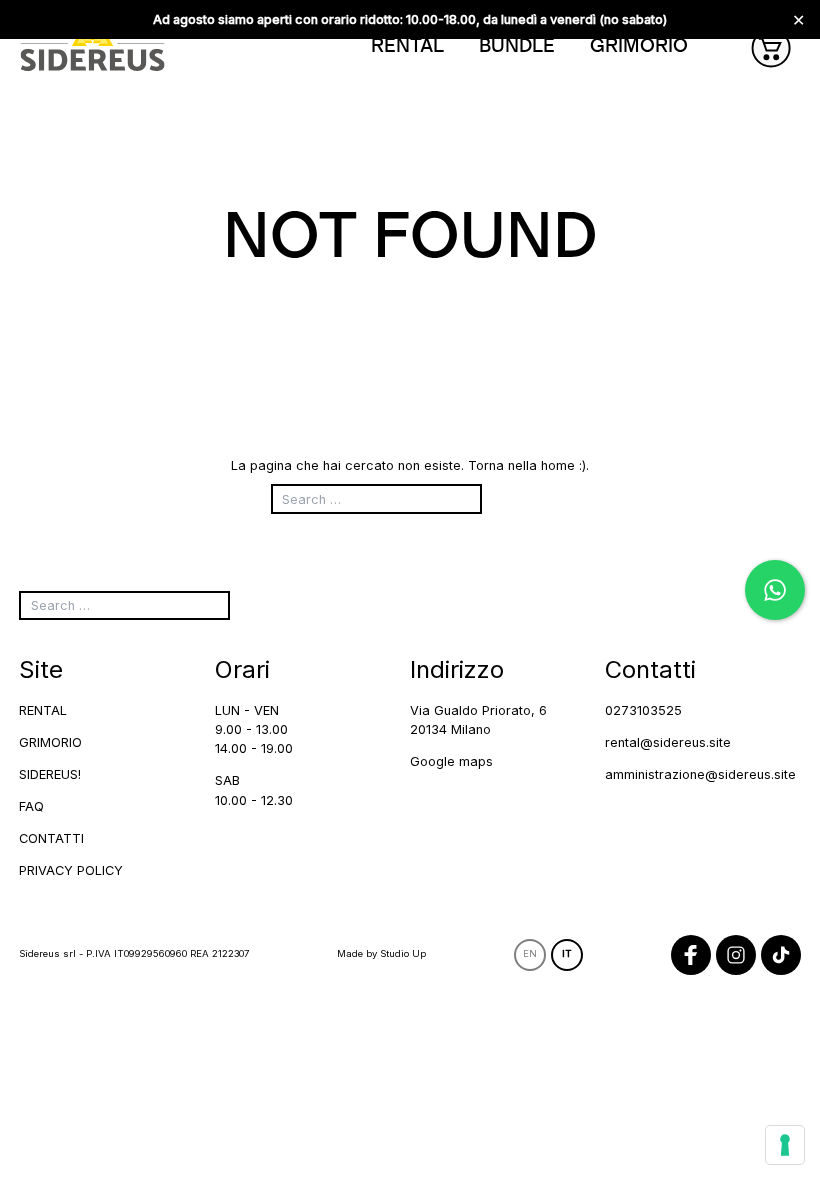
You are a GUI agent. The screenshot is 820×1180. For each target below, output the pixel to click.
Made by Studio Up (381, 953)
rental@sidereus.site (668, 742)
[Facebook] (691, 955)
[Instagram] (736, 955)
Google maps (451, 761)
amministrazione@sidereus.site (700, 774)
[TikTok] (781, 955)
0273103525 (643, 710)
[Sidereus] (92, 47)
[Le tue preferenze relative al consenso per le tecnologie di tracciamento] (785, 1145)
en (530, 953)
